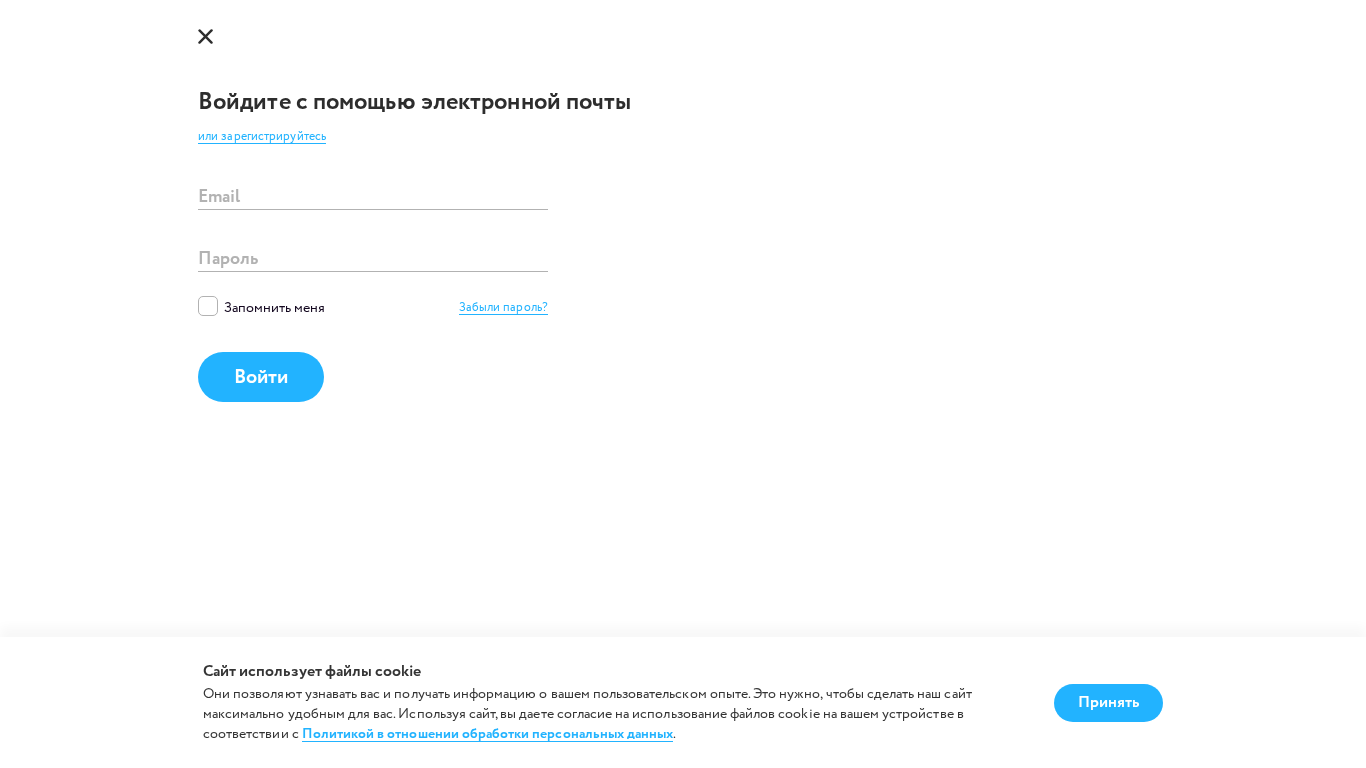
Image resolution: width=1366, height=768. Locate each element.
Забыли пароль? (503, 308)
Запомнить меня (274, 308)
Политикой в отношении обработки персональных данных (488, 734)
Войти (261, 377)
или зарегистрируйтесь (262, 137)
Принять (1108, 702)
